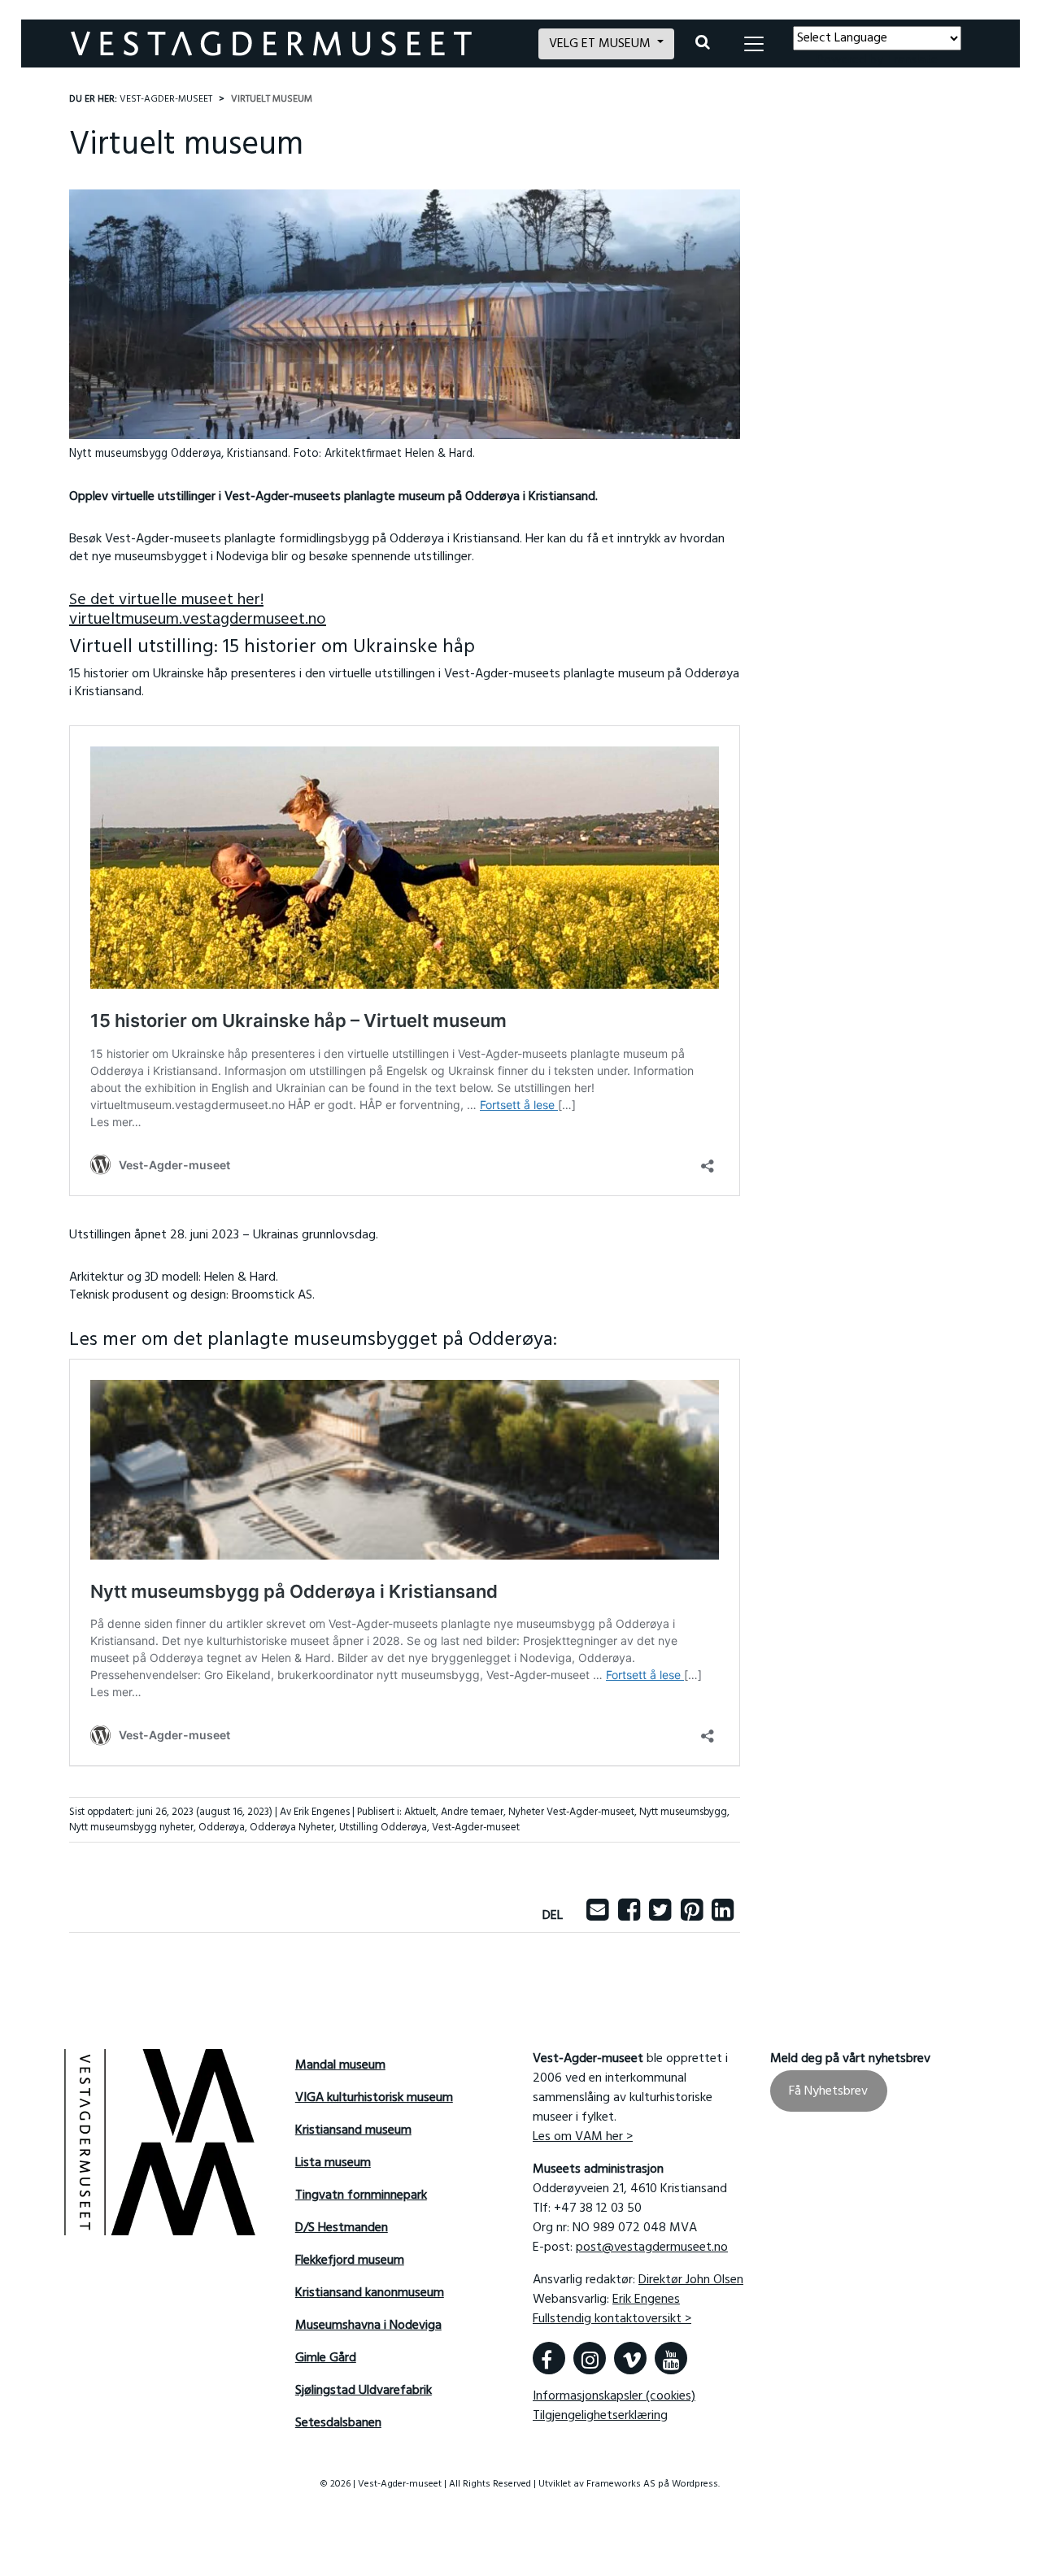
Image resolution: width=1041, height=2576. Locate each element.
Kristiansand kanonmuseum (370, 2293)
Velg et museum (601, 44)
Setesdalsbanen (338, 2423)
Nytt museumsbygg (683, 1812)
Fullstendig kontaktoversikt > (612, 2319)
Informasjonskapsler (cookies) (614, 2396)
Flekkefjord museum (350, 2261)
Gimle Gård (326, 2358)
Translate (912, 60)
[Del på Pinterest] (692, 1916)
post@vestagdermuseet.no (652, 2247)
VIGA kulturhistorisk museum (374, 2098)
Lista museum (333, 2163)
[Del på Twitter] (660, 1916)
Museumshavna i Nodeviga (368, 2326)
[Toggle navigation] (754, 44)
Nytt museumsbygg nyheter (131, 1828)
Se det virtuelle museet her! (166, 600)
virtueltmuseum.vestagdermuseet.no (198, 620)
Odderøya (222, 1828)
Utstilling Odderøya (383, 1828)
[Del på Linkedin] (723, 1916)
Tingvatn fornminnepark (361, 2195)
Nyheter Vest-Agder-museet (571, 1812)
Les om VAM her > (583, 2137)
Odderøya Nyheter (292, 1828)
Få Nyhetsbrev (828, 2091)
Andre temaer (472, 1812)
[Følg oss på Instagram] (590, 2358)
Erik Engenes (646, 2300)
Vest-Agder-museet (476, 1828)
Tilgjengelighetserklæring (600, 2416)
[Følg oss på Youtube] (671, 2358)
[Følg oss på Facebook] (549, 2358)
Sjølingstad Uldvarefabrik (364, 2391)
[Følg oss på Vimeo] (630, 2358)
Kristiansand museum (353, 2130)
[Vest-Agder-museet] (295, 44)
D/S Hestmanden (342, 2228)
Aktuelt (420, 1812)
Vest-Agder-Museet (166, 99)
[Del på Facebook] (629, 1916)
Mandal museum (340, 2065)
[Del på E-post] (597, 1916)
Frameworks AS (621, 2484)
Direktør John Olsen (691, 2280)
